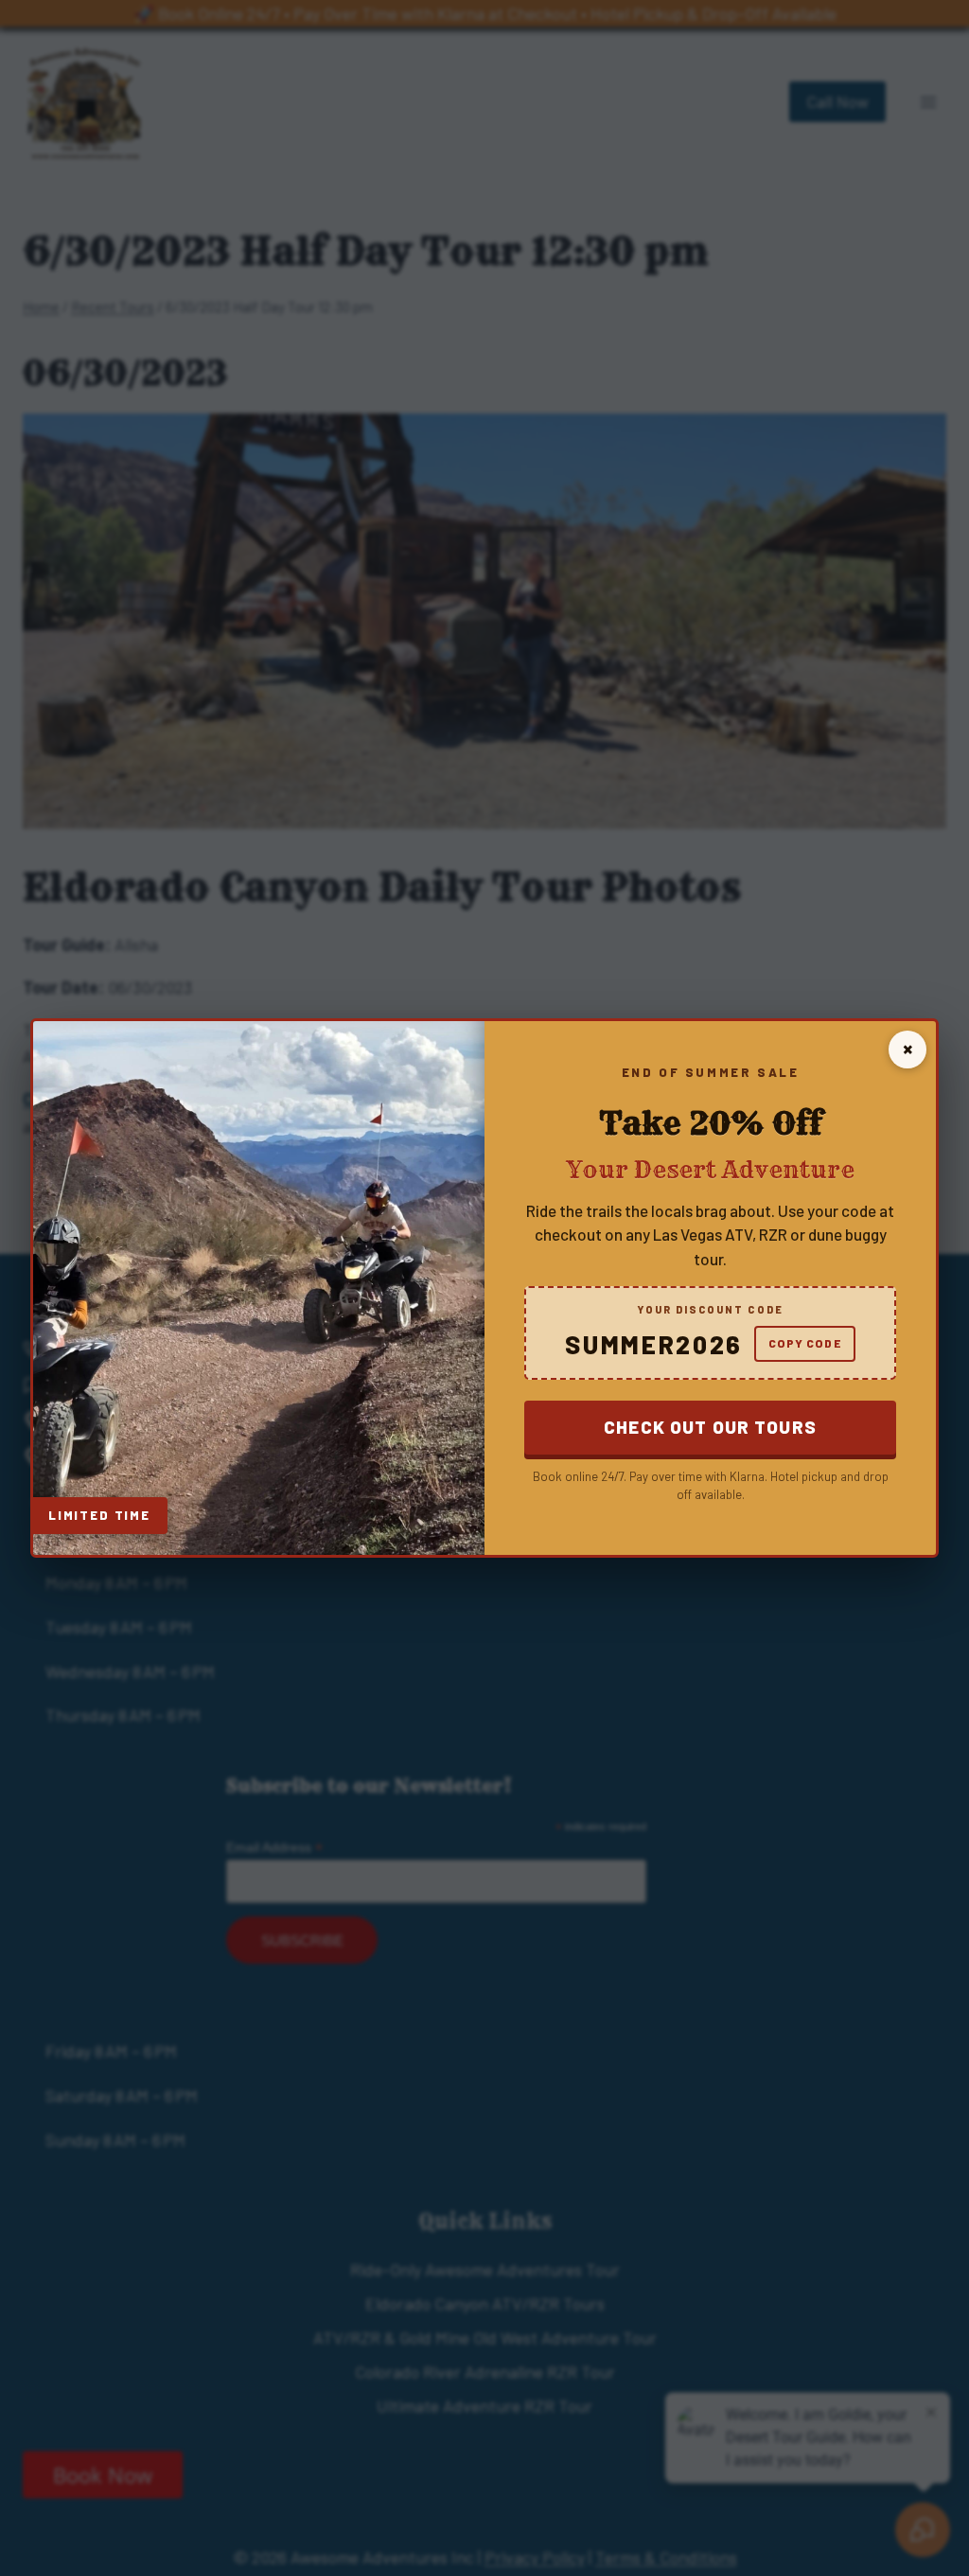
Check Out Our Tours (710, 1427)
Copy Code (805, 1343)
